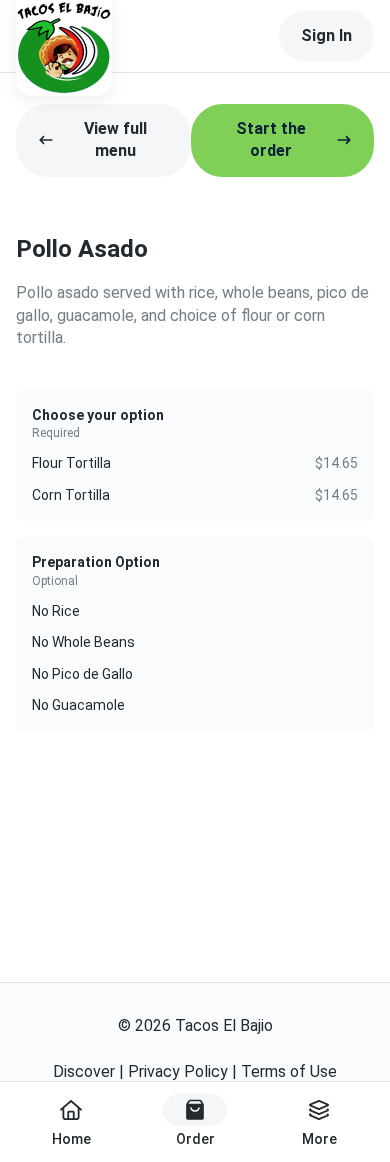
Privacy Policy (178, 1071)
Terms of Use (289, 1071)
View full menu (115, 139)
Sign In (326, 35)
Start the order (271, 139)
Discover (84, 1071)
